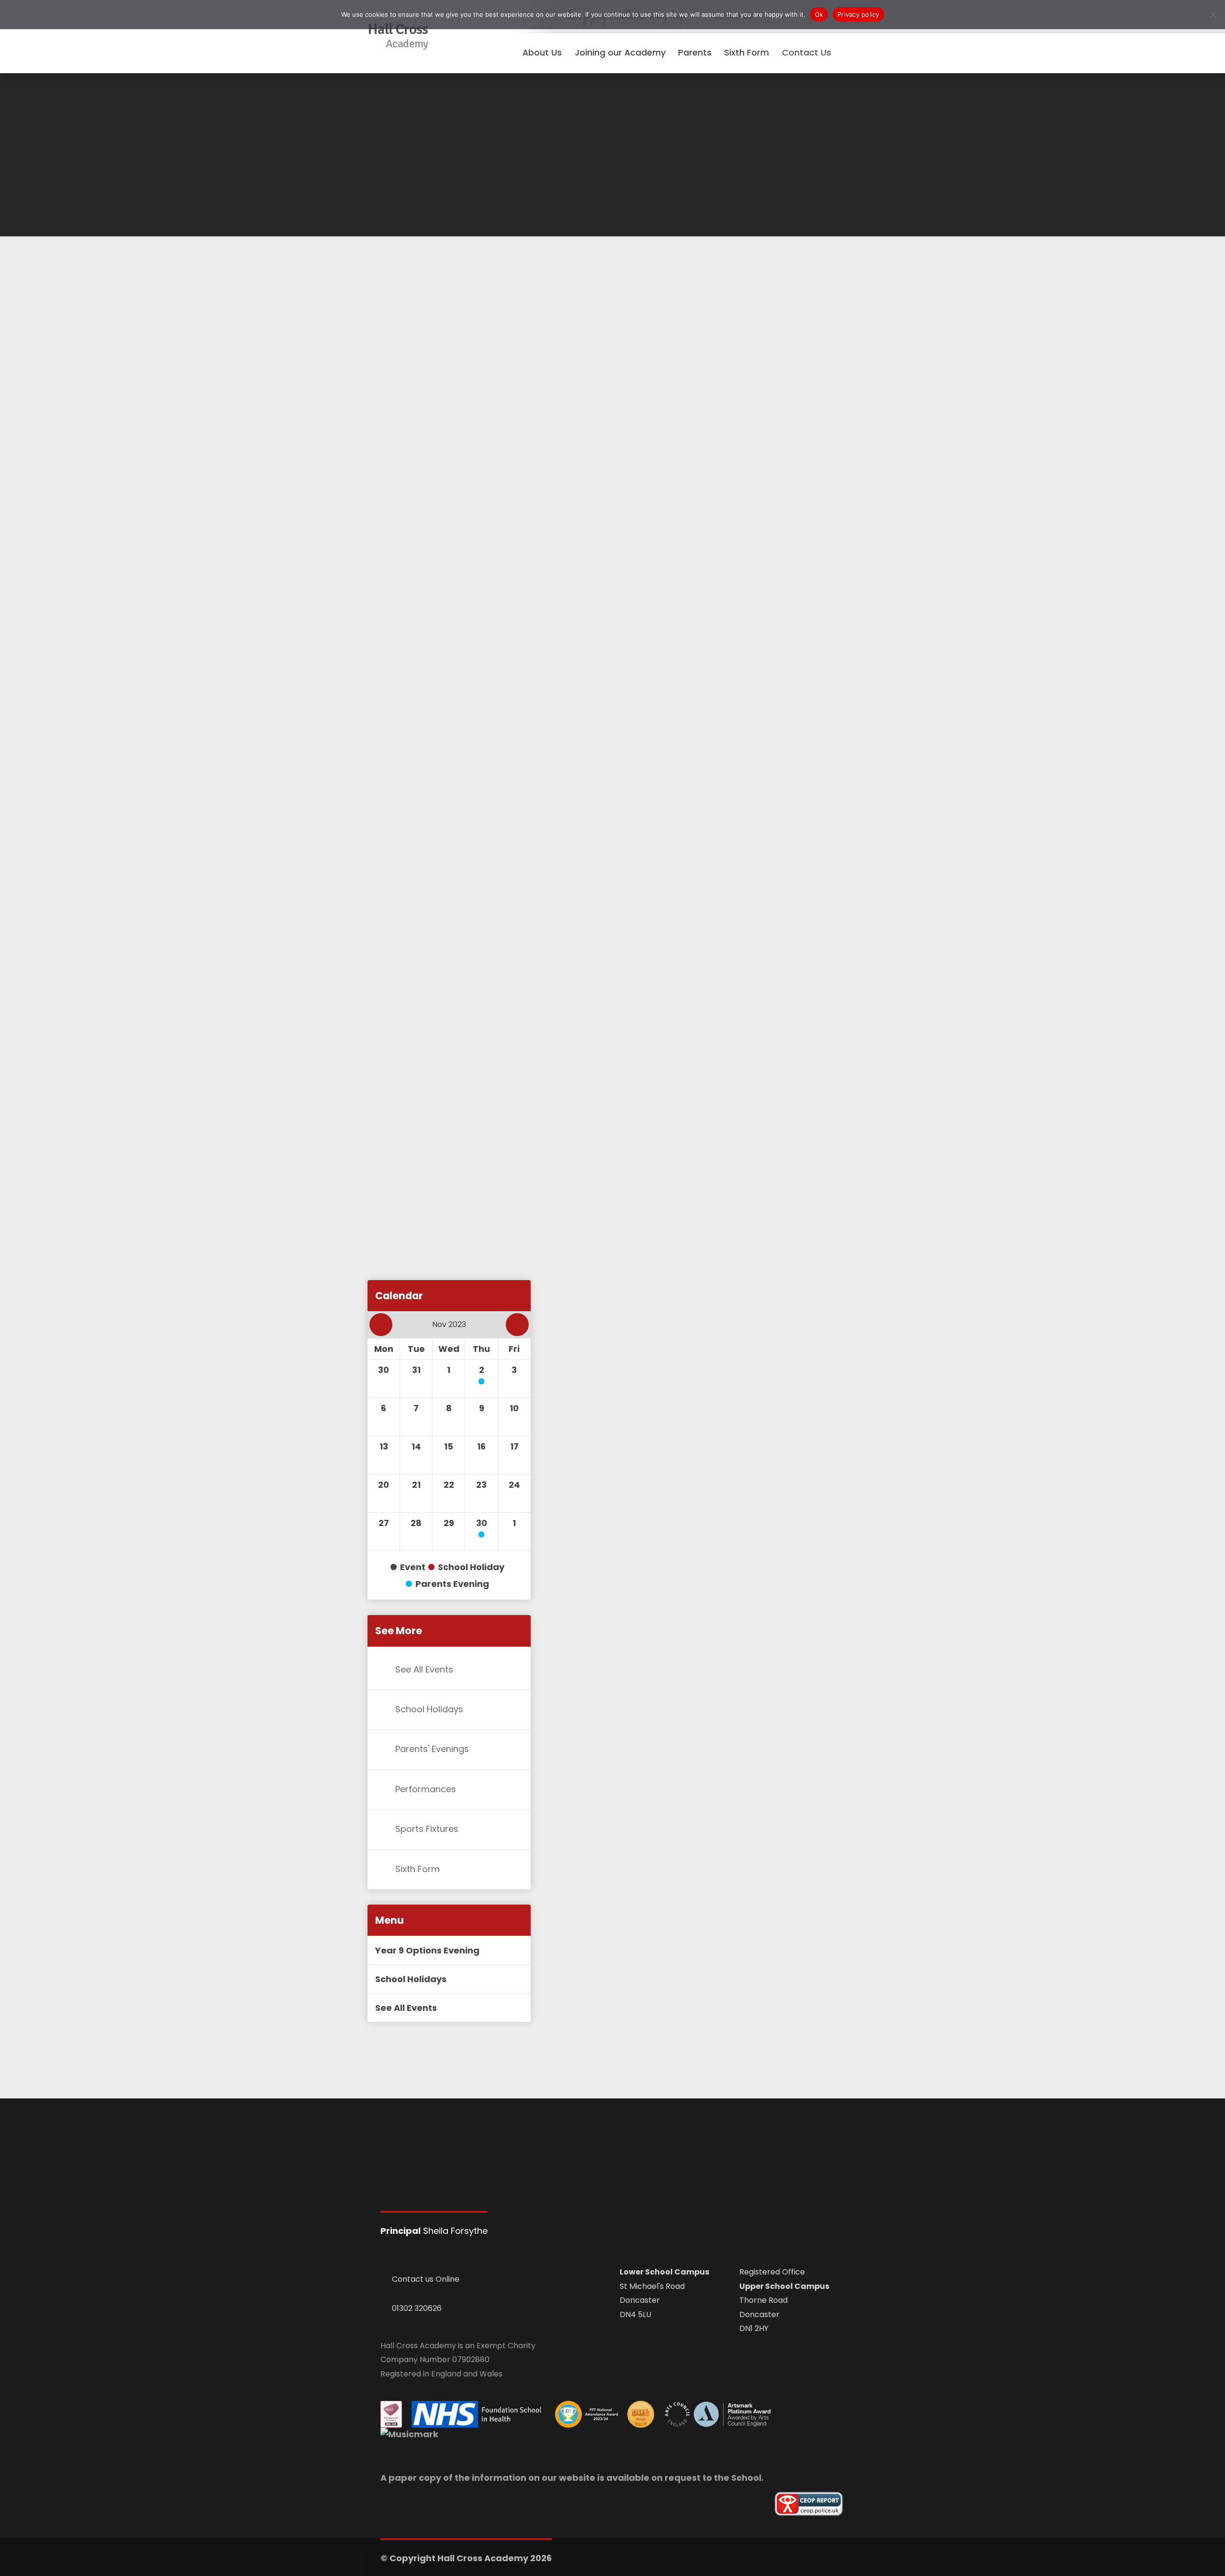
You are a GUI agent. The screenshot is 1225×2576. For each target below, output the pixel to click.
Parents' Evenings (432, 1749)
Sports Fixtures (427, 1829)
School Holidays (429, 1709)
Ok (819, 14)
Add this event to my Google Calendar (465, 1303)
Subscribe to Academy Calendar (454, 1216)
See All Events (424, 1669)
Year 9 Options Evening (427, 1950)
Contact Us (807, 53)
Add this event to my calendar (450, 1260)
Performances (426, 1789)
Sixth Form (418, 1869)
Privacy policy (858, 14)
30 (482, 1523)
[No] (1213, 14)
